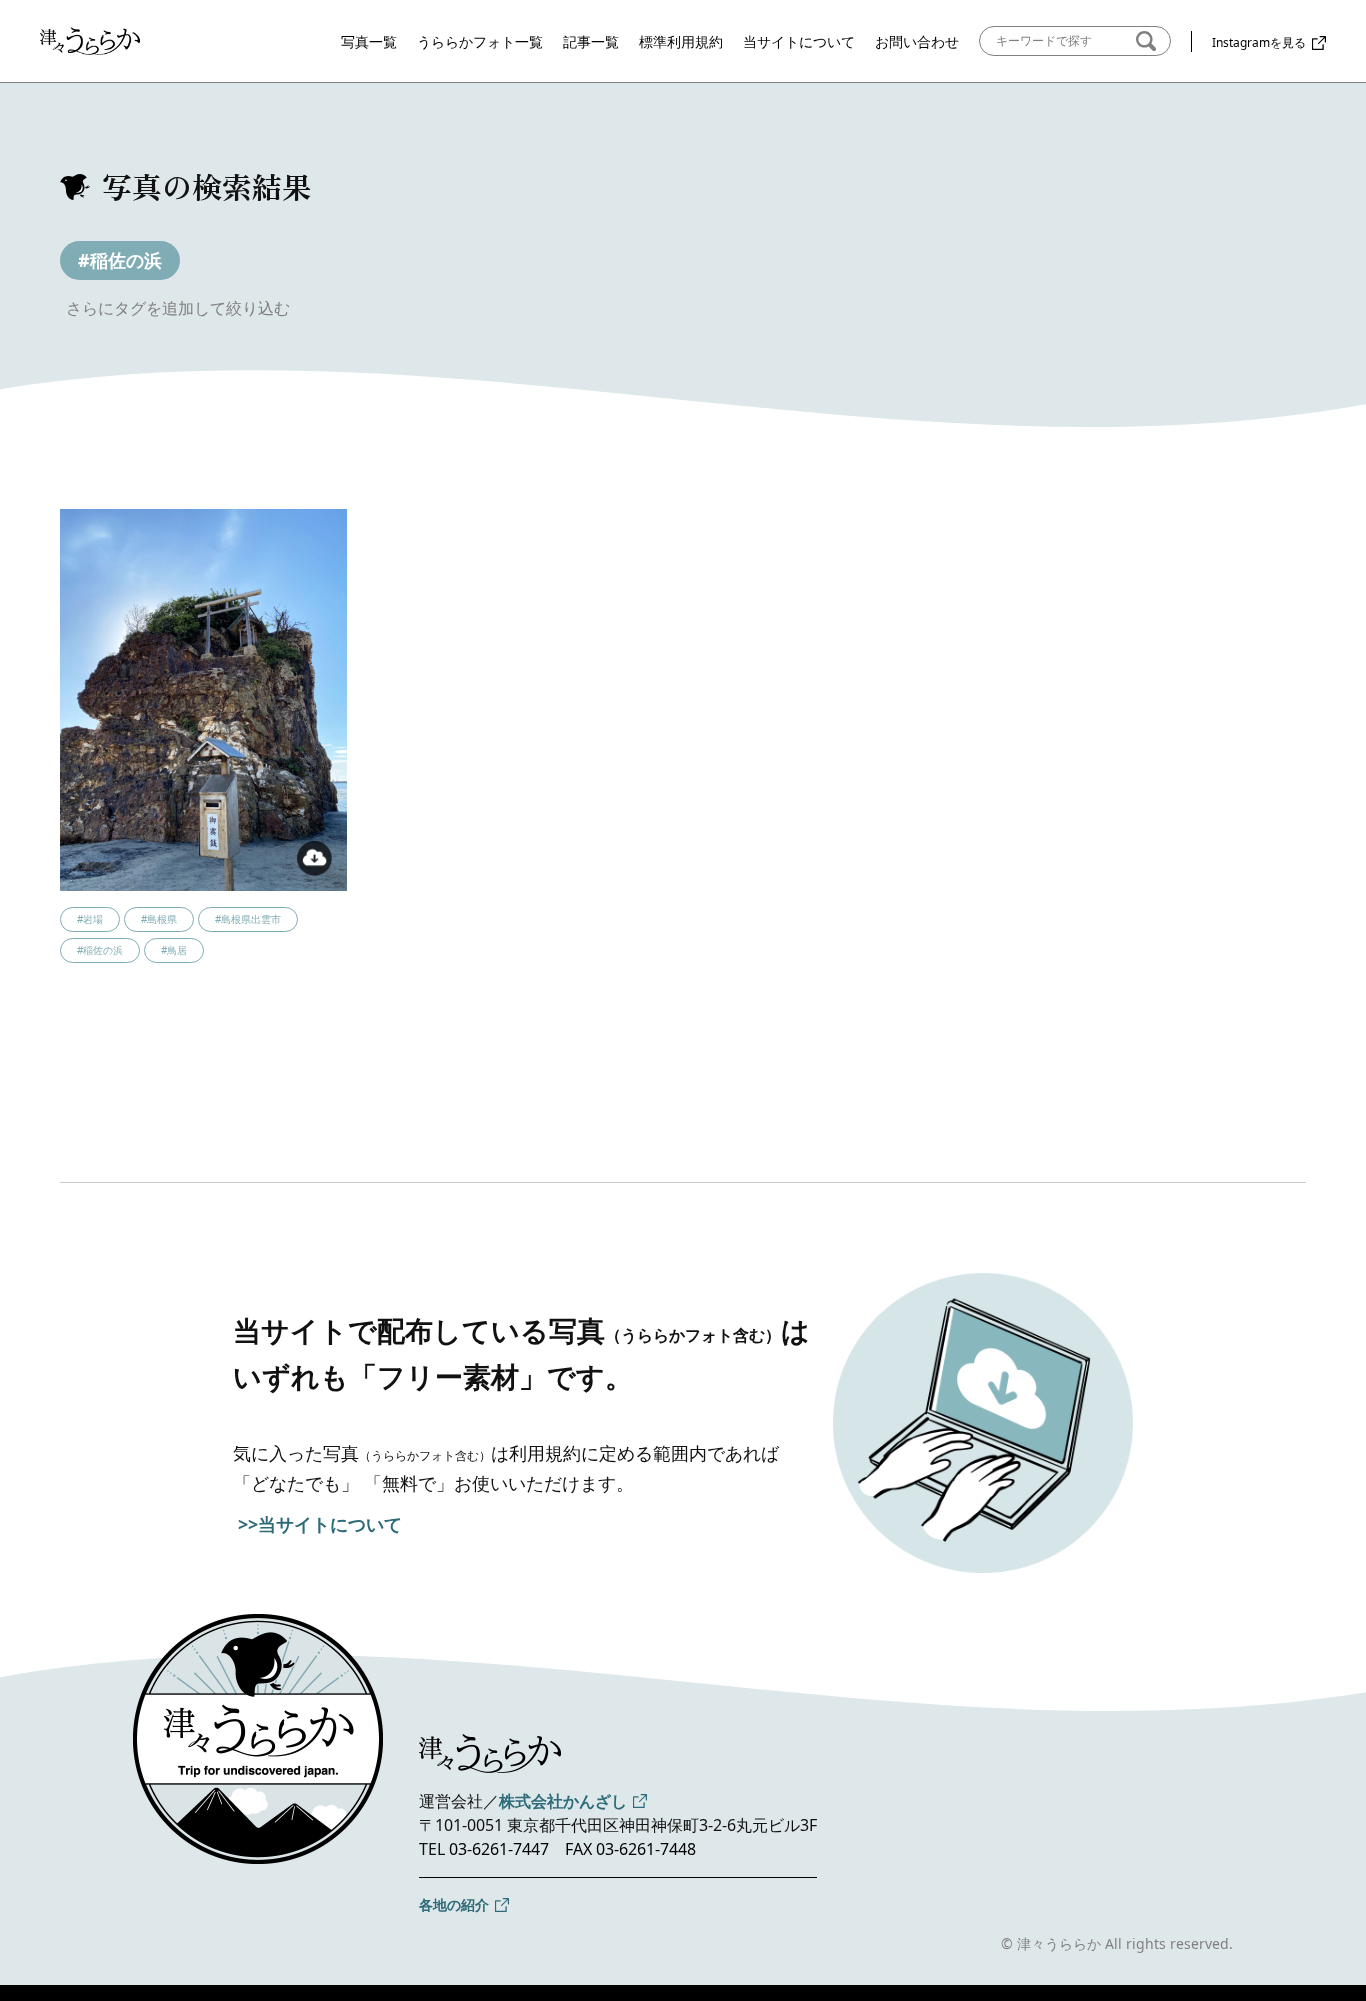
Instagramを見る (1259, 42)
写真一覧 (369, 41)
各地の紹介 (454, 1904)
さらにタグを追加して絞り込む (178, 308)
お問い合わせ (917, 41)
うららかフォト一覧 (480, 41)
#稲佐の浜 (120, 260)
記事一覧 (591, 41)
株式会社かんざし (563, 1801)
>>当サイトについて (320, 1524)
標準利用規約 (681, 41)
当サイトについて (799, 41)
